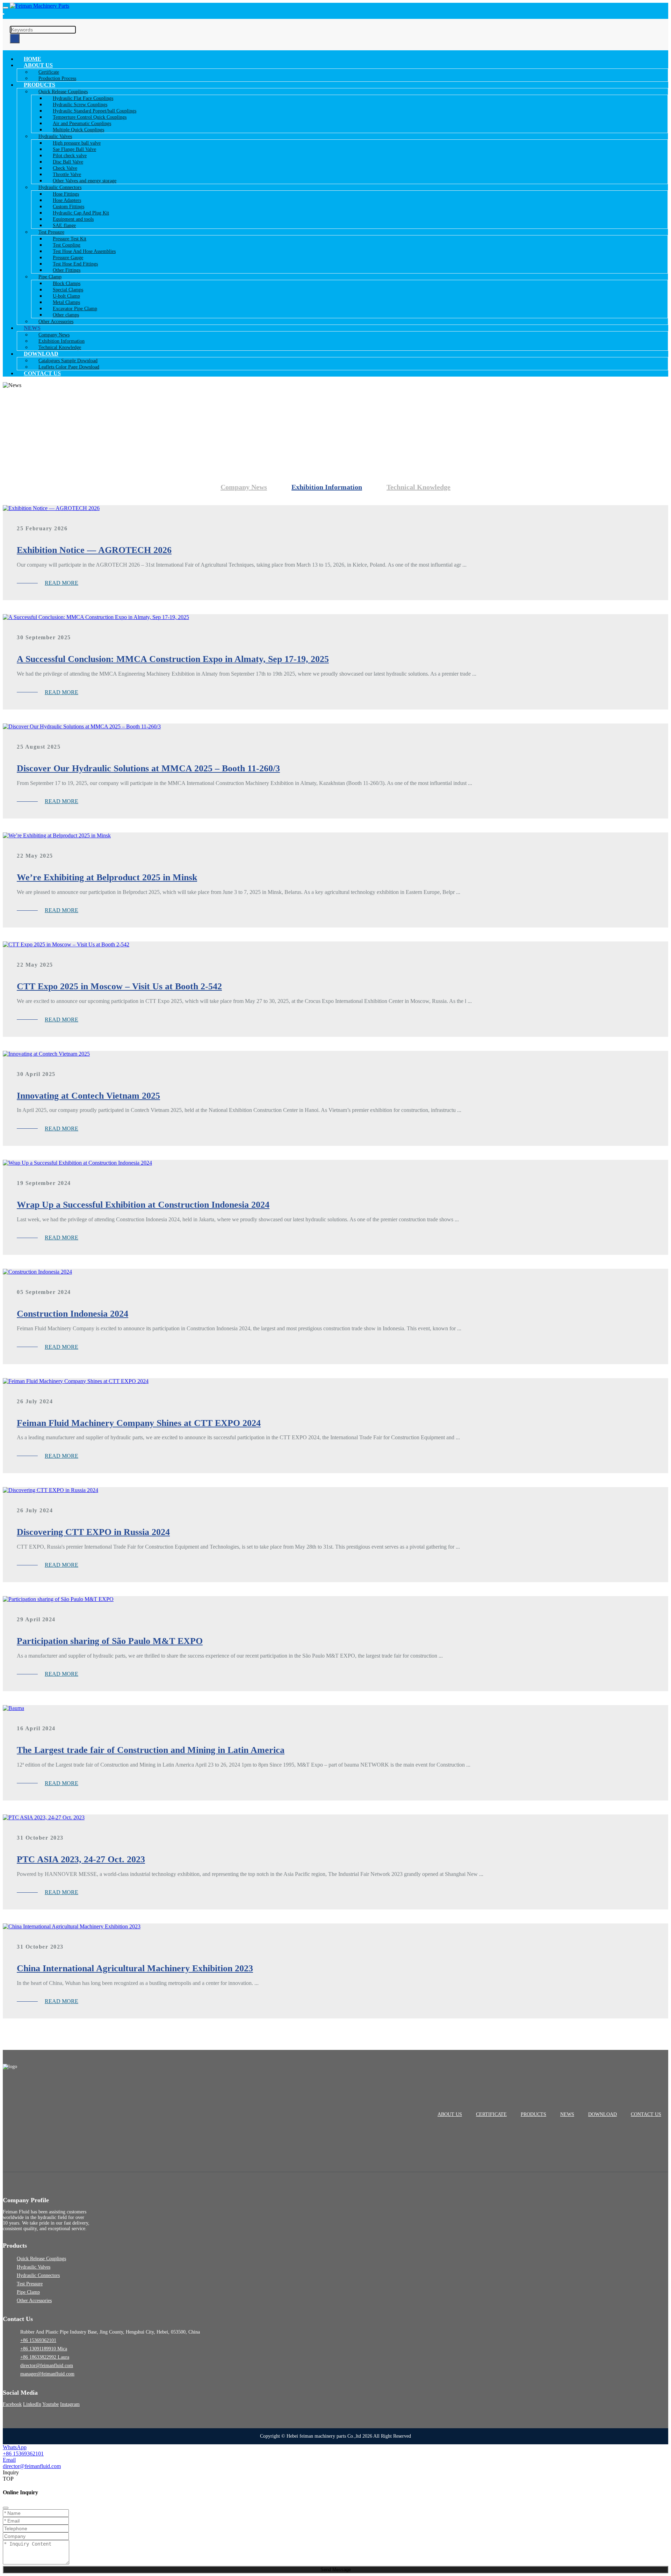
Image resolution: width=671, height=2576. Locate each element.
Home (33, 59)
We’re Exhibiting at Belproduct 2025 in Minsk (107, 877)
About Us (450, 2114)
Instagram (70, 2404)
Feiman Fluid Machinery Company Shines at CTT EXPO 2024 (139, 1423)
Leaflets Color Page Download (69, 367)
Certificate (491, 2114)
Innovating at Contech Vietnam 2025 (88, 1096)
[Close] (6, 2508)
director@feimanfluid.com (47, 2366)
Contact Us (42, 373)
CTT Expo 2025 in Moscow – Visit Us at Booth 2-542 (119, 986)
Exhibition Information (327, 487)
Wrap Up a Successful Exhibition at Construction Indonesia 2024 (143, 1205)
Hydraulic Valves (34, 2267)
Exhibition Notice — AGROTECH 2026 (94, 550)
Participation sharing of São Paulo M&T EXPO (110, 1641)
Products (533, 2114)
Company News (244, 487)
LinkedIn (32, 2404)
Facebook (12, 2404)
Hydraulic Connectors (38, 2275)
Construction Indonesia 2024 (73, 1314)
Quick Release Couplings (41, 2259)
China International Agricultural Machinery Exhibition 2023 (135, 1968)
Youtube (50, 2404)
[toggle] (6, 8)
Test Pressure (30, 2284)
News (567, 2114)
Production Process (57, 78)
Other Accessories (56, 322)
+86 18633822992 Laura (45, 2357)
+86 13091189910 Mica (44, 2349)
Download (603, 2114)
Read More (62, 583)
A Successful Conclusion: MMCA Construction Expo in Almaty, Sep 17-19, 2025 (173, 659)
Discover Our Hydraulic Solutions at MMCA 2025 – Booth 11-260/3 (148, 768)
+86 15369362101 (38, 2340)
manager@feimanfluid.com (47, 2374)
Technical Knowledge (60, 347)
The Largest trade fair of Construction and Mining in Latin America (151, 1750)
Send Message (336, 2570)
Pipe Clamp (28, 2292)
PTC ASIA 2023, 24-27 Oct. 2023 (81, 1859)
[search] (3, 14)
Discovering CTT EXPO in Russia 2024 (93, 1532)
